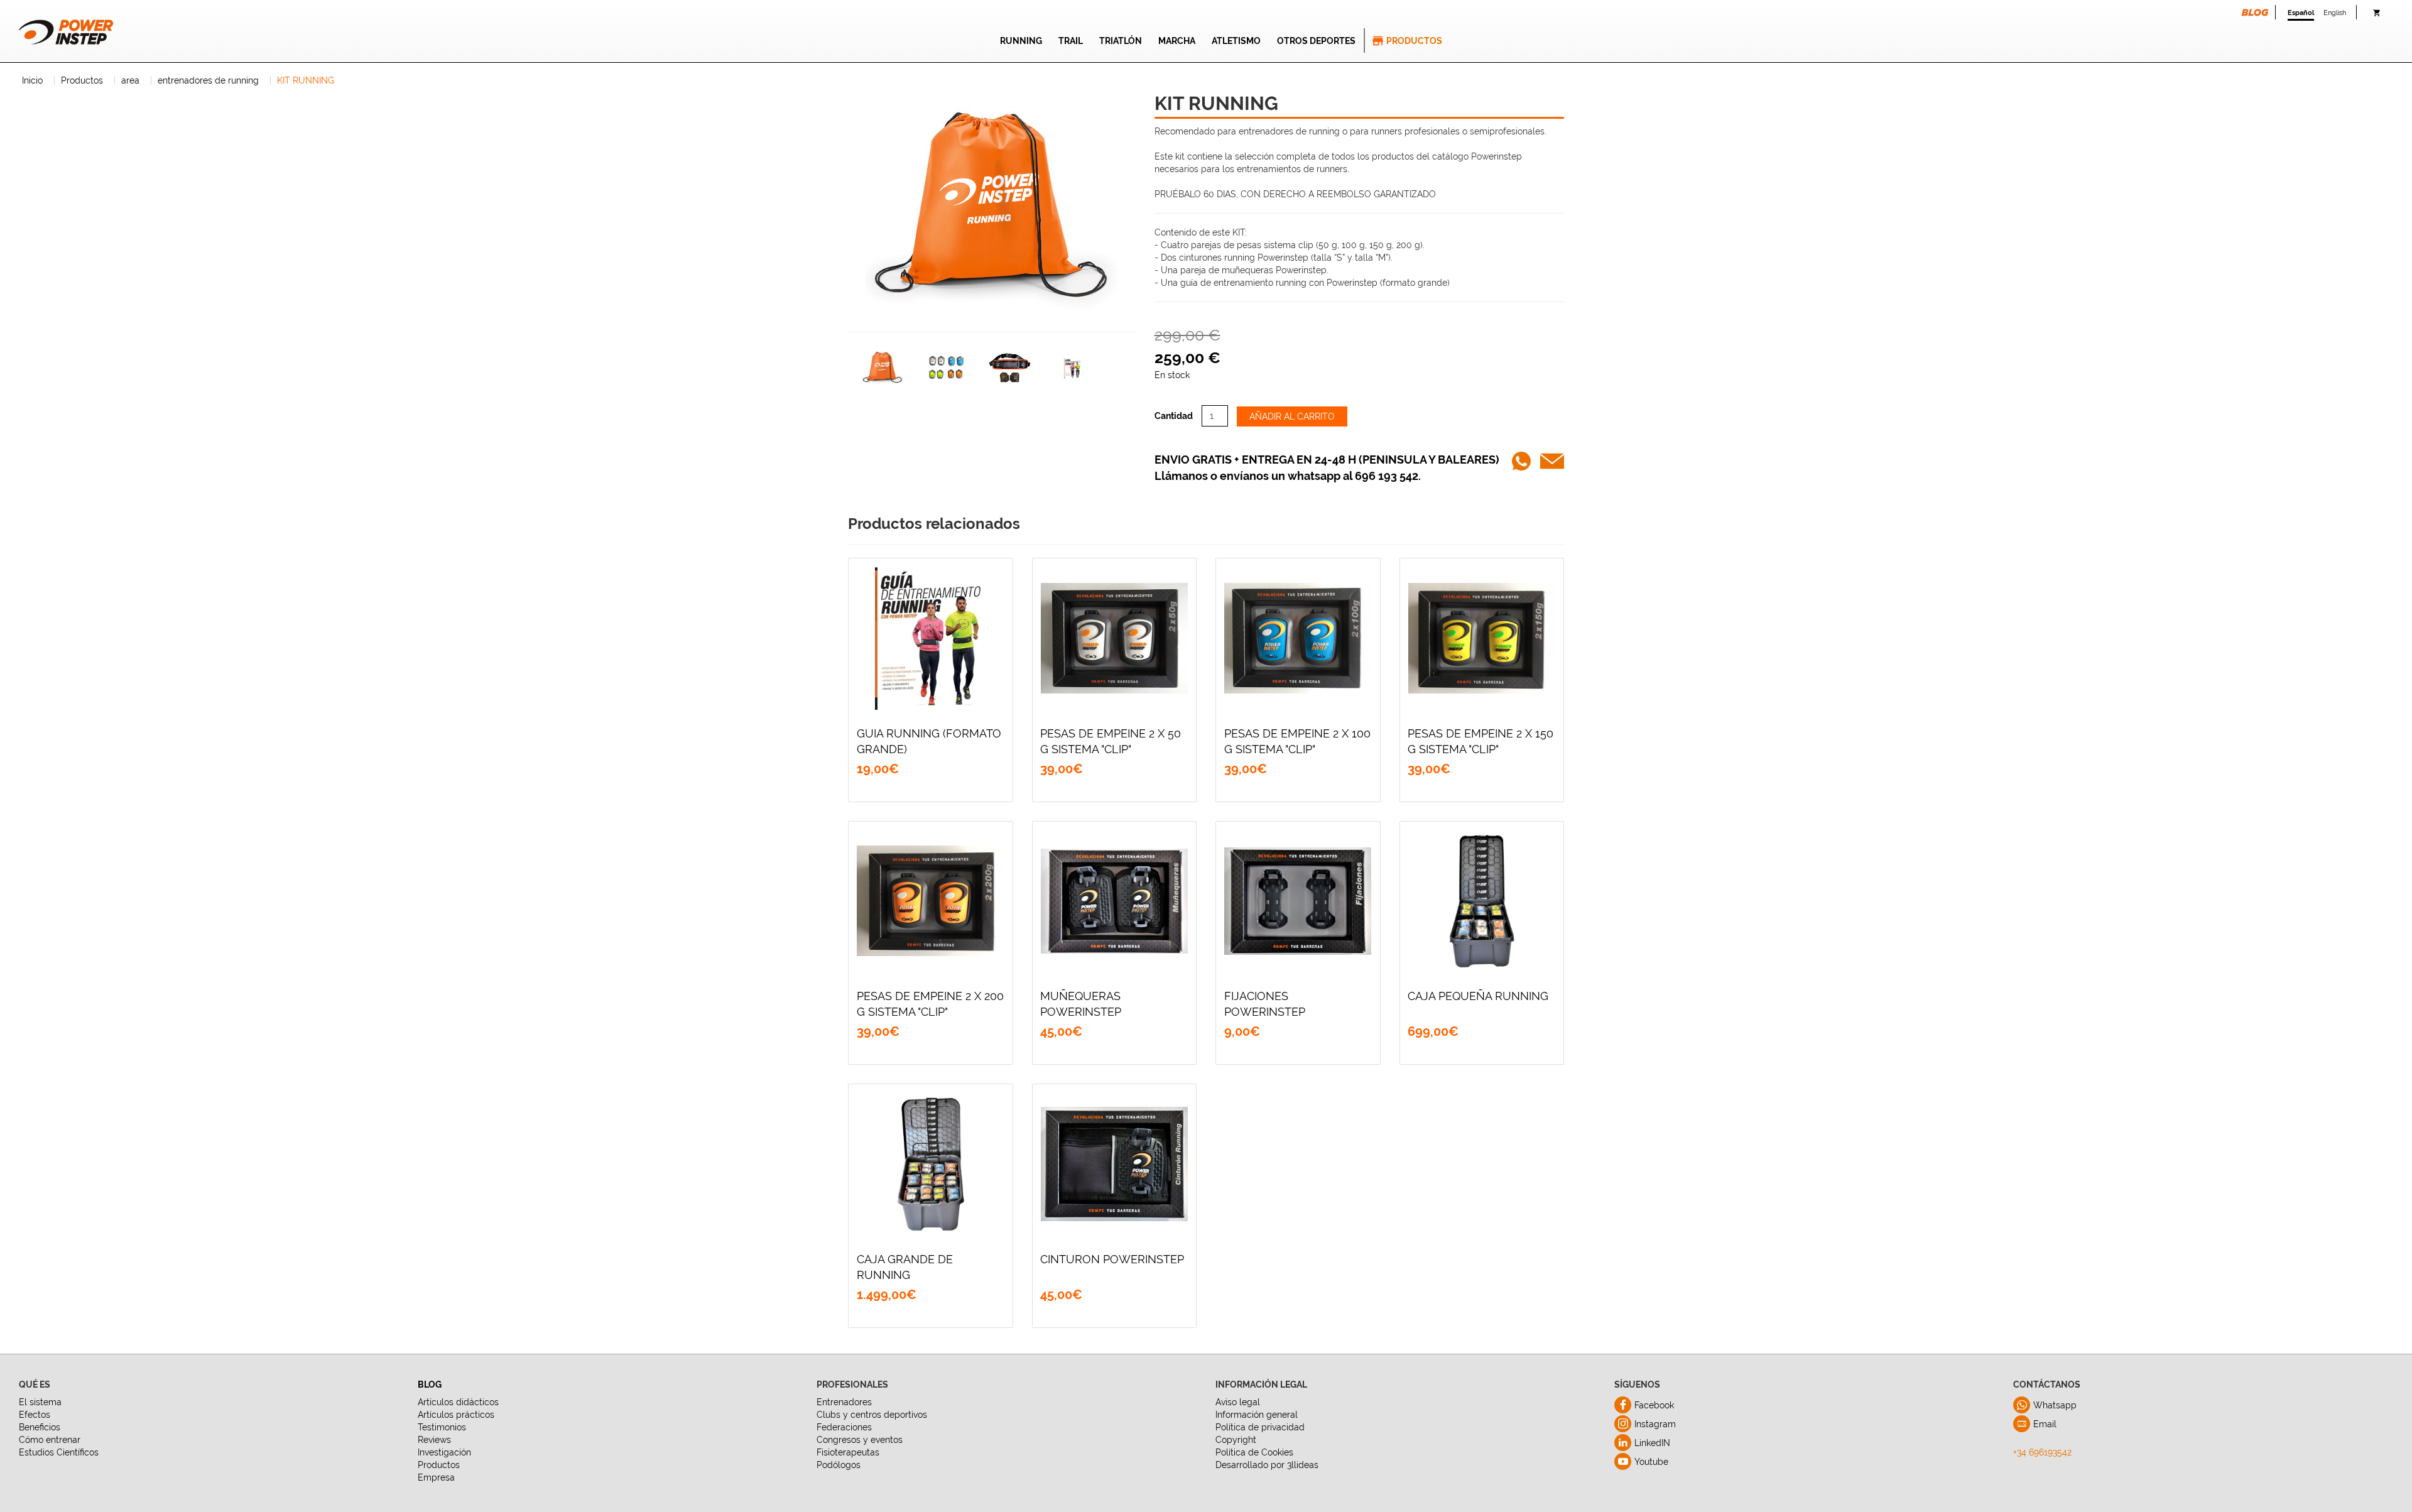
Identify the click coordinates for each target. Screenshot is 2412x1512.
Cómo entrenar (50, 1440)
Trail (1071, 41)
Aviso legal (1238, 1402)
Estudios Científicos (59, 1452)
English (2335, 13)
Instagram (1655, 1424)
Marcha (1177, 41)
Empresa (436, 1477)
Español (2301, 13)
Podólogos (839, 1465)
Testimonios (442, 1427)
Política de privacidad (1260, 1427)
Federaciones (844, 1427)
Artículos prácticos (456, 1415)
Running (1021, 41)
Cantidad (1174, 416)
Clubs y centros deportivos (872, 1415)
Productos (1414, 41)
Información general (1257, 1415)
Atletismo (1236, 41)
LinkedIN (1652, 1443)
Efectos (35, 1415)
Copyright (1236, 1440)
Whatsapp (2055, 1405)
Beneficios (40, 1427)
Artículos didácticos (458, 1402)
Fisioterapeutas (848, 1452)
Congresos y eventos (860, 1440)
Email (2045, 1424)
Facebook (1654, 1405)
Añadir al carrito (1292, 416)
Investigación (444, 1452)
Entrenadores (844, 1402)
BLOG (430, 1384)
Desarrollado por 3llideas (1267, 1465)
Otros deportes (1316, 41)
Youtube (1651, 1462)
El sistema (40, 1402)
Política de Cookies (1254, 1452)
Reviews (434, 1440)
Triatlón (1121, 41)
